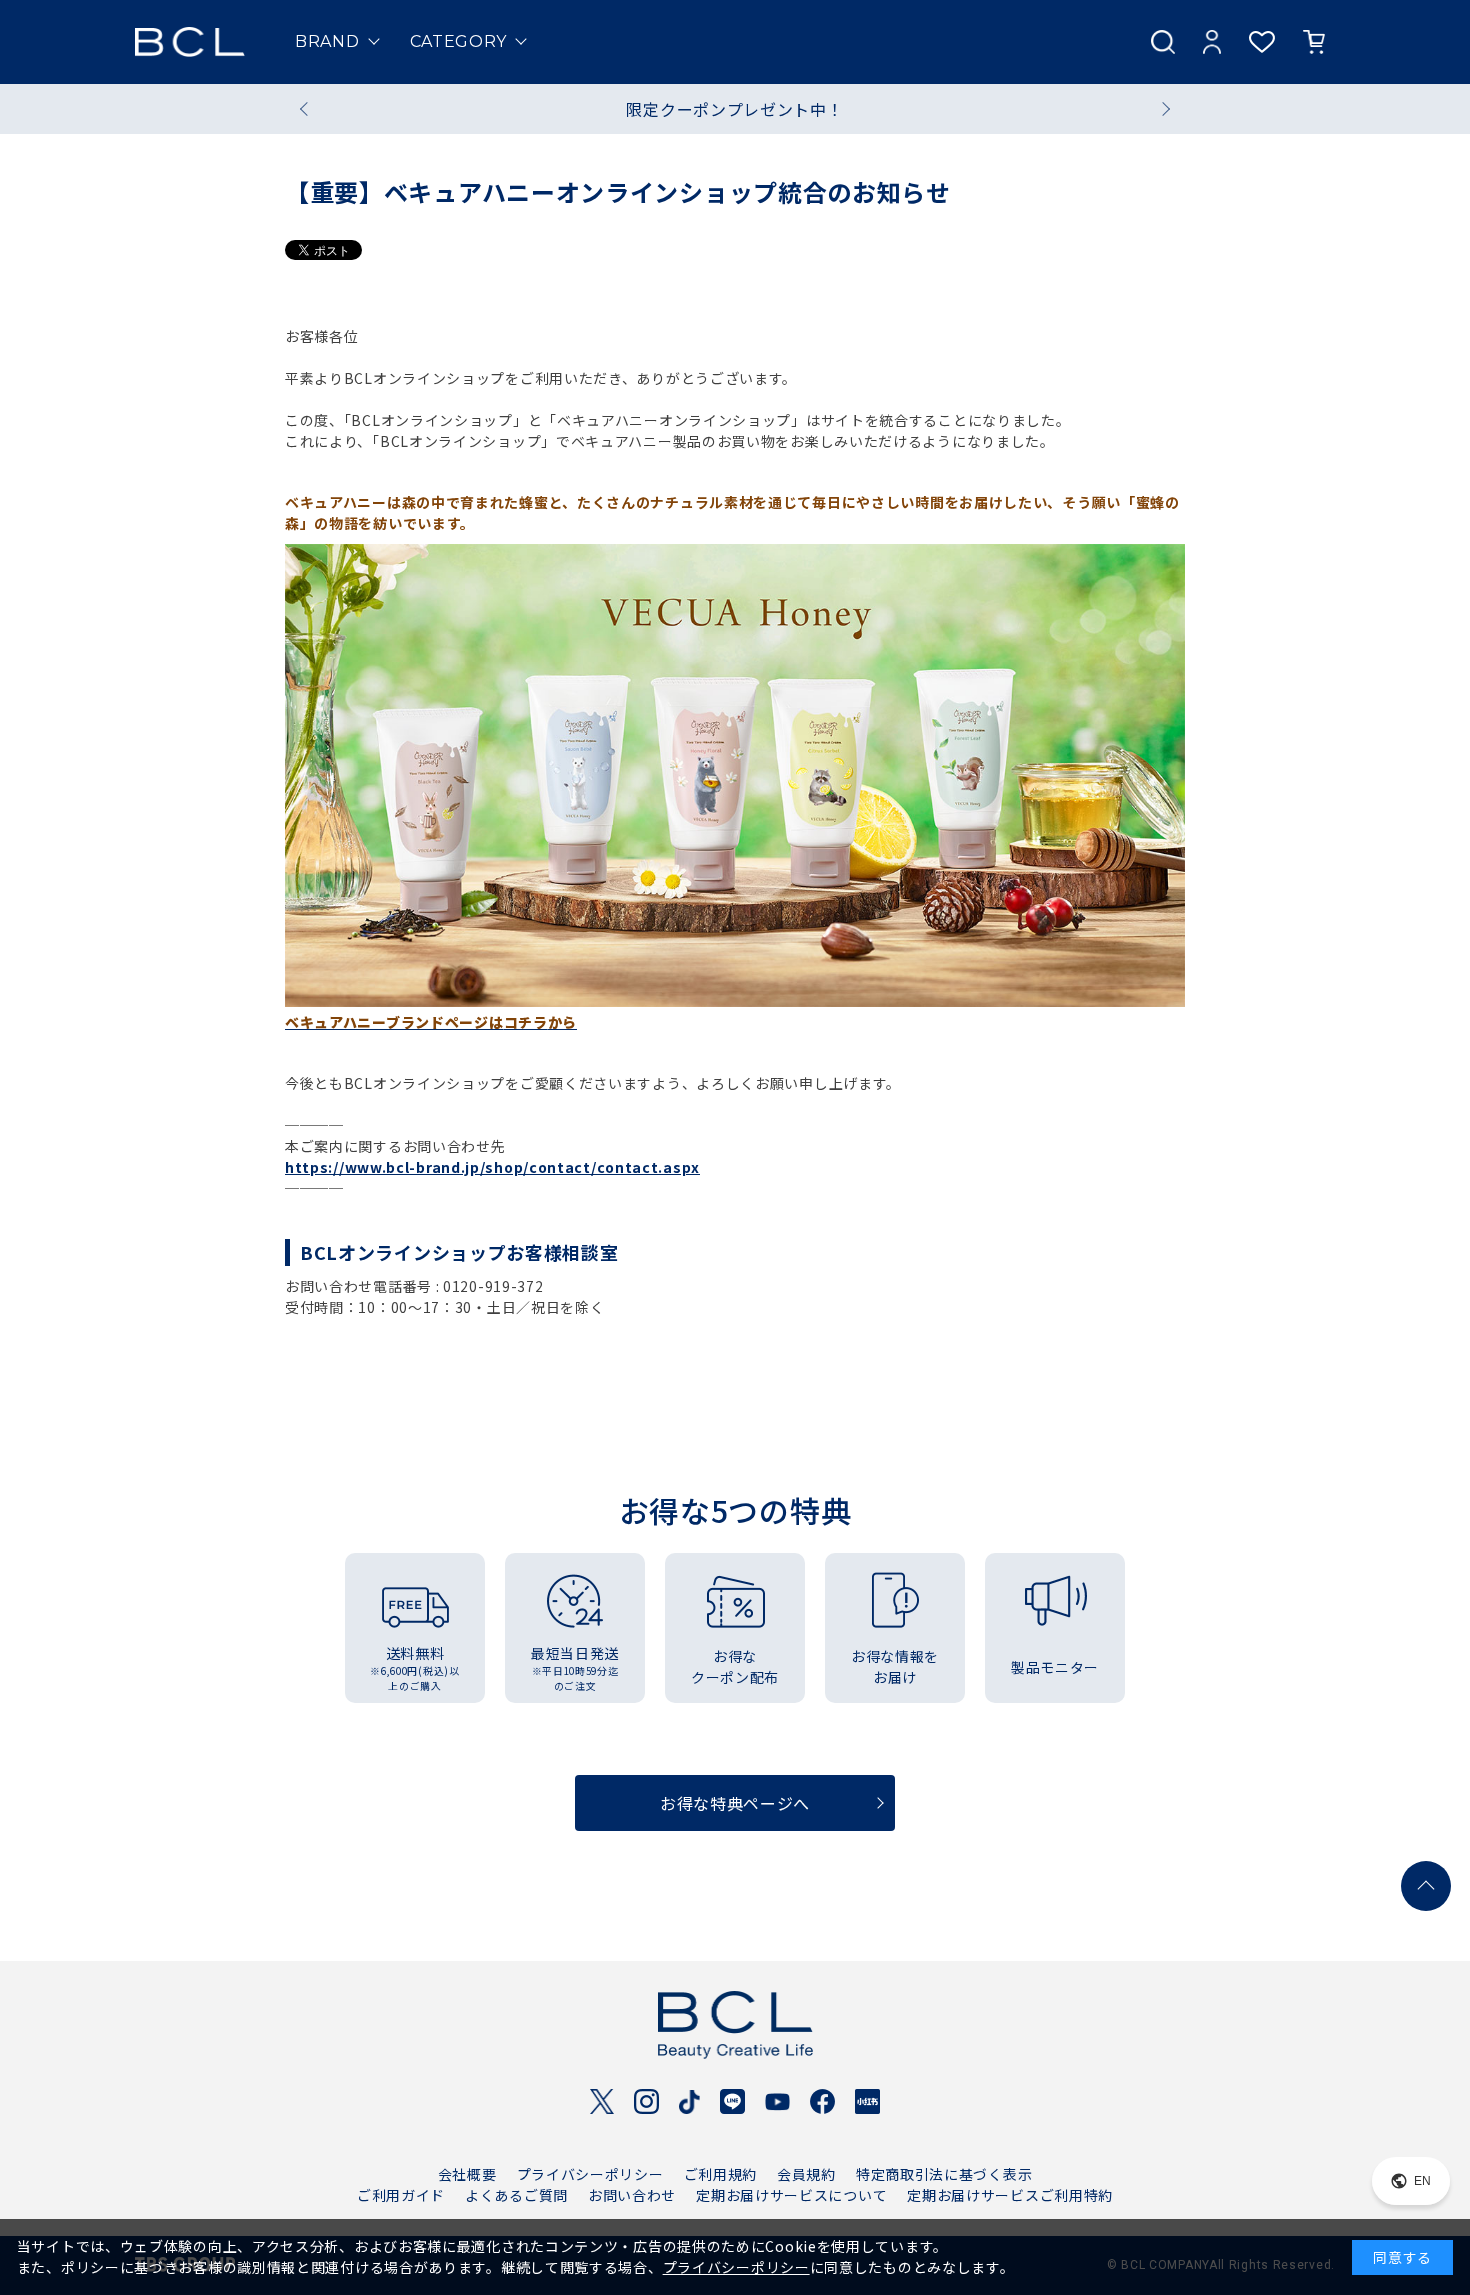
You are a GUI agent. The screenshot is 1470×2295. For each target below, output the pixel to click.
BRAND (327, 41)
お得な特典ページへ (735, 1803)
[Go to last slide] (307, 109)
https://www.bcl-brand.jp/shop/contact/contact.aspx (492, 1167)
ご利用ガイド (401, 2195)
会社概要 (467, 2174)
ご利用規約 (721, 2174)
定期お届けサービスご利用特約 (1010, 2195)
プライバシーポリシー (590, 2174)
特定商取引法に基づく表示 (944, 2174)
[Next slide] (1163, 109)
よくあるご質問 (516, 2195)
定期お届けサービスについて (791, 2195)
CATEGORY (459, 41)
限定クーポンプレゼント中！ (734, 109)
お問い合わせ (632, 2195)
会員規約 (806, 2174)
